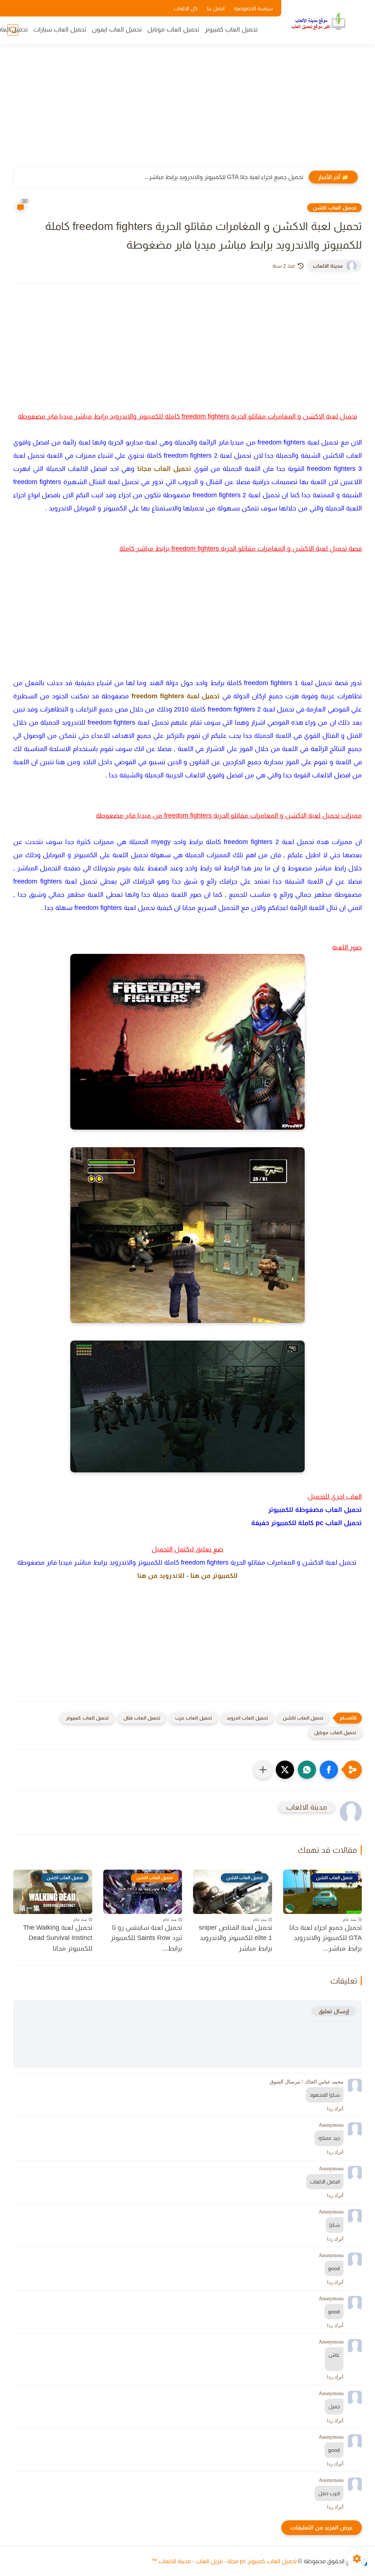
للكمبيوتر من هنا (214, 1576)
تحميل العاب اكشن (335, 208)
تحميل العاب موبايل (173, 29)
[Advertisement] (187, 110)
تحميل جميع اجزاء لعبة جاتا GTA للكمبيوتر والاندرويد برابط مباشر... (224, 177)
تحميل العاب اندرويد (247, 1718)
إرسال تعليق (334, 2011)
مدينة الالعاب (328, 266)
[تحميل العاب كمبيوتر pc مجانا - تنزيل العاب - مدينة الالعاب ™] (318, 21)
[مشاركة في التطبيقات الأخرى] (263, 1770)
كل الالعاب (185, 8)
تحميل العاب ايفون (117, 29)
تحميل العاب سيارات (60, 29)
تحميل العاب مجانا (164, 469)
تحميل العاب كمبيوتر (231, 29)
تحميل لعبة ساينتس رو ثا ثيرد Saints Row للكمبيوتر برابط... (146, 1938)
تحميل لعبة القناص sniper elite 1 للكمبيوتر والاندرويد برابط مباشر (235, 1938)
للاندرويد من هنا (161, 1576)
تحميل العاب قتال (142, 1718)
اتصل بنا (216, 8)
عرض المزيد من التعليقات (322, 2527)
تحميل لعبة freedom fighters (176, 696)
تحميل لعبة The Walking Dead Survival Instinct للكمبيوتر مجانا (58, 1938)
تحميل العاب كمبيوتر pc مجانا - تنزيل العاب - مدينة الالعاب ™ (224, 2561)
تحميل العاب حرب (194, 1718)
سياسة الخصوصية (253, 8)
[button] (329, 1770)
